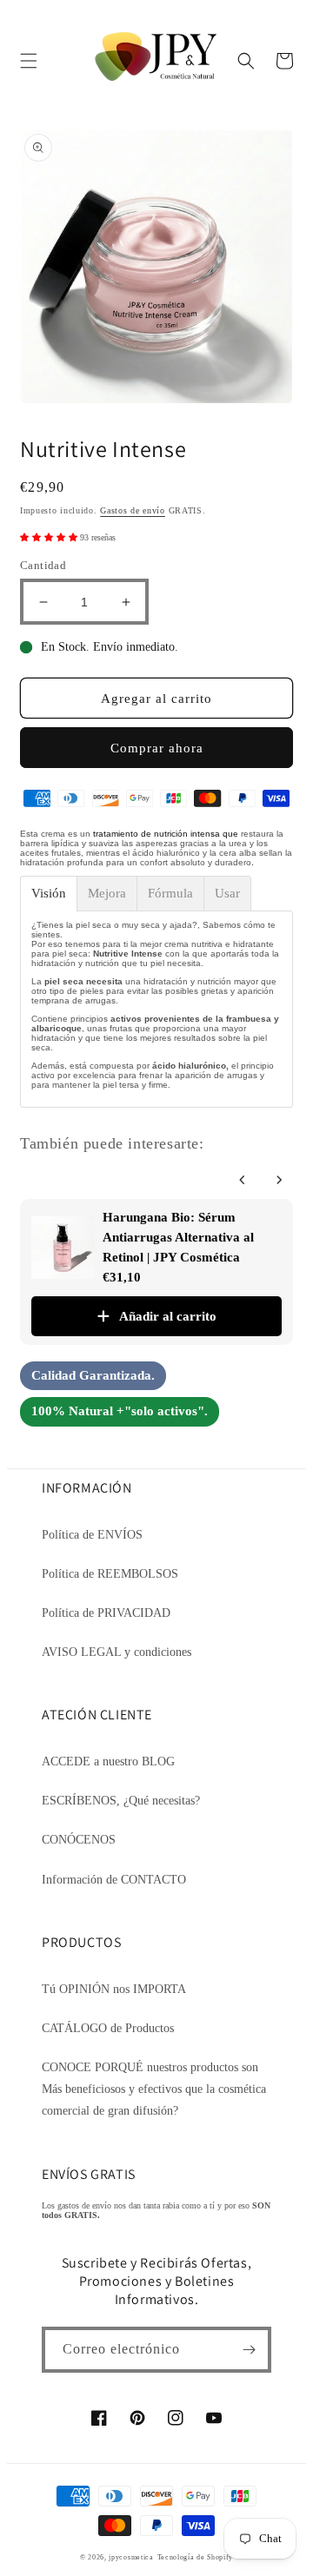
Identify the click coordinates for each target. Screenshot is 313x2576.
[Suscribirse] (249, 2350)
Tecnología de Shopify (196, 2557)
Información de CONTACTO (114, 1880)
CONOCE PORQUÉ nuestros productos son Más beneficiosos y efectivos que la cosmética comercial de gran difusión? (154, 2089)
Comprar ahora (157, 748)
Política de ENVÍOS (92, 1535)
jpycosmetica (131, 2557)
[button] (29, 61)
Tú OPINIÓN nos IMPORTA (114, 1989)
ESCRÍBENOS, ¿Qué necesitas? (121, 1801)
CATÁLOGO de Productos (108, 2028)
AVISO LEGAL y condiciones (117, 1652)
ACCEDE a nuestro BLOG (108, 1761)
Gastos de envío (133, 510)
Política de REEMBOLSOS (110, 1574)
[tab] (49, 894)
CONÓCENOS (79, 1840)
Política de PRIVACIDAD (106, 1613)
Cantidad (43, 565)
